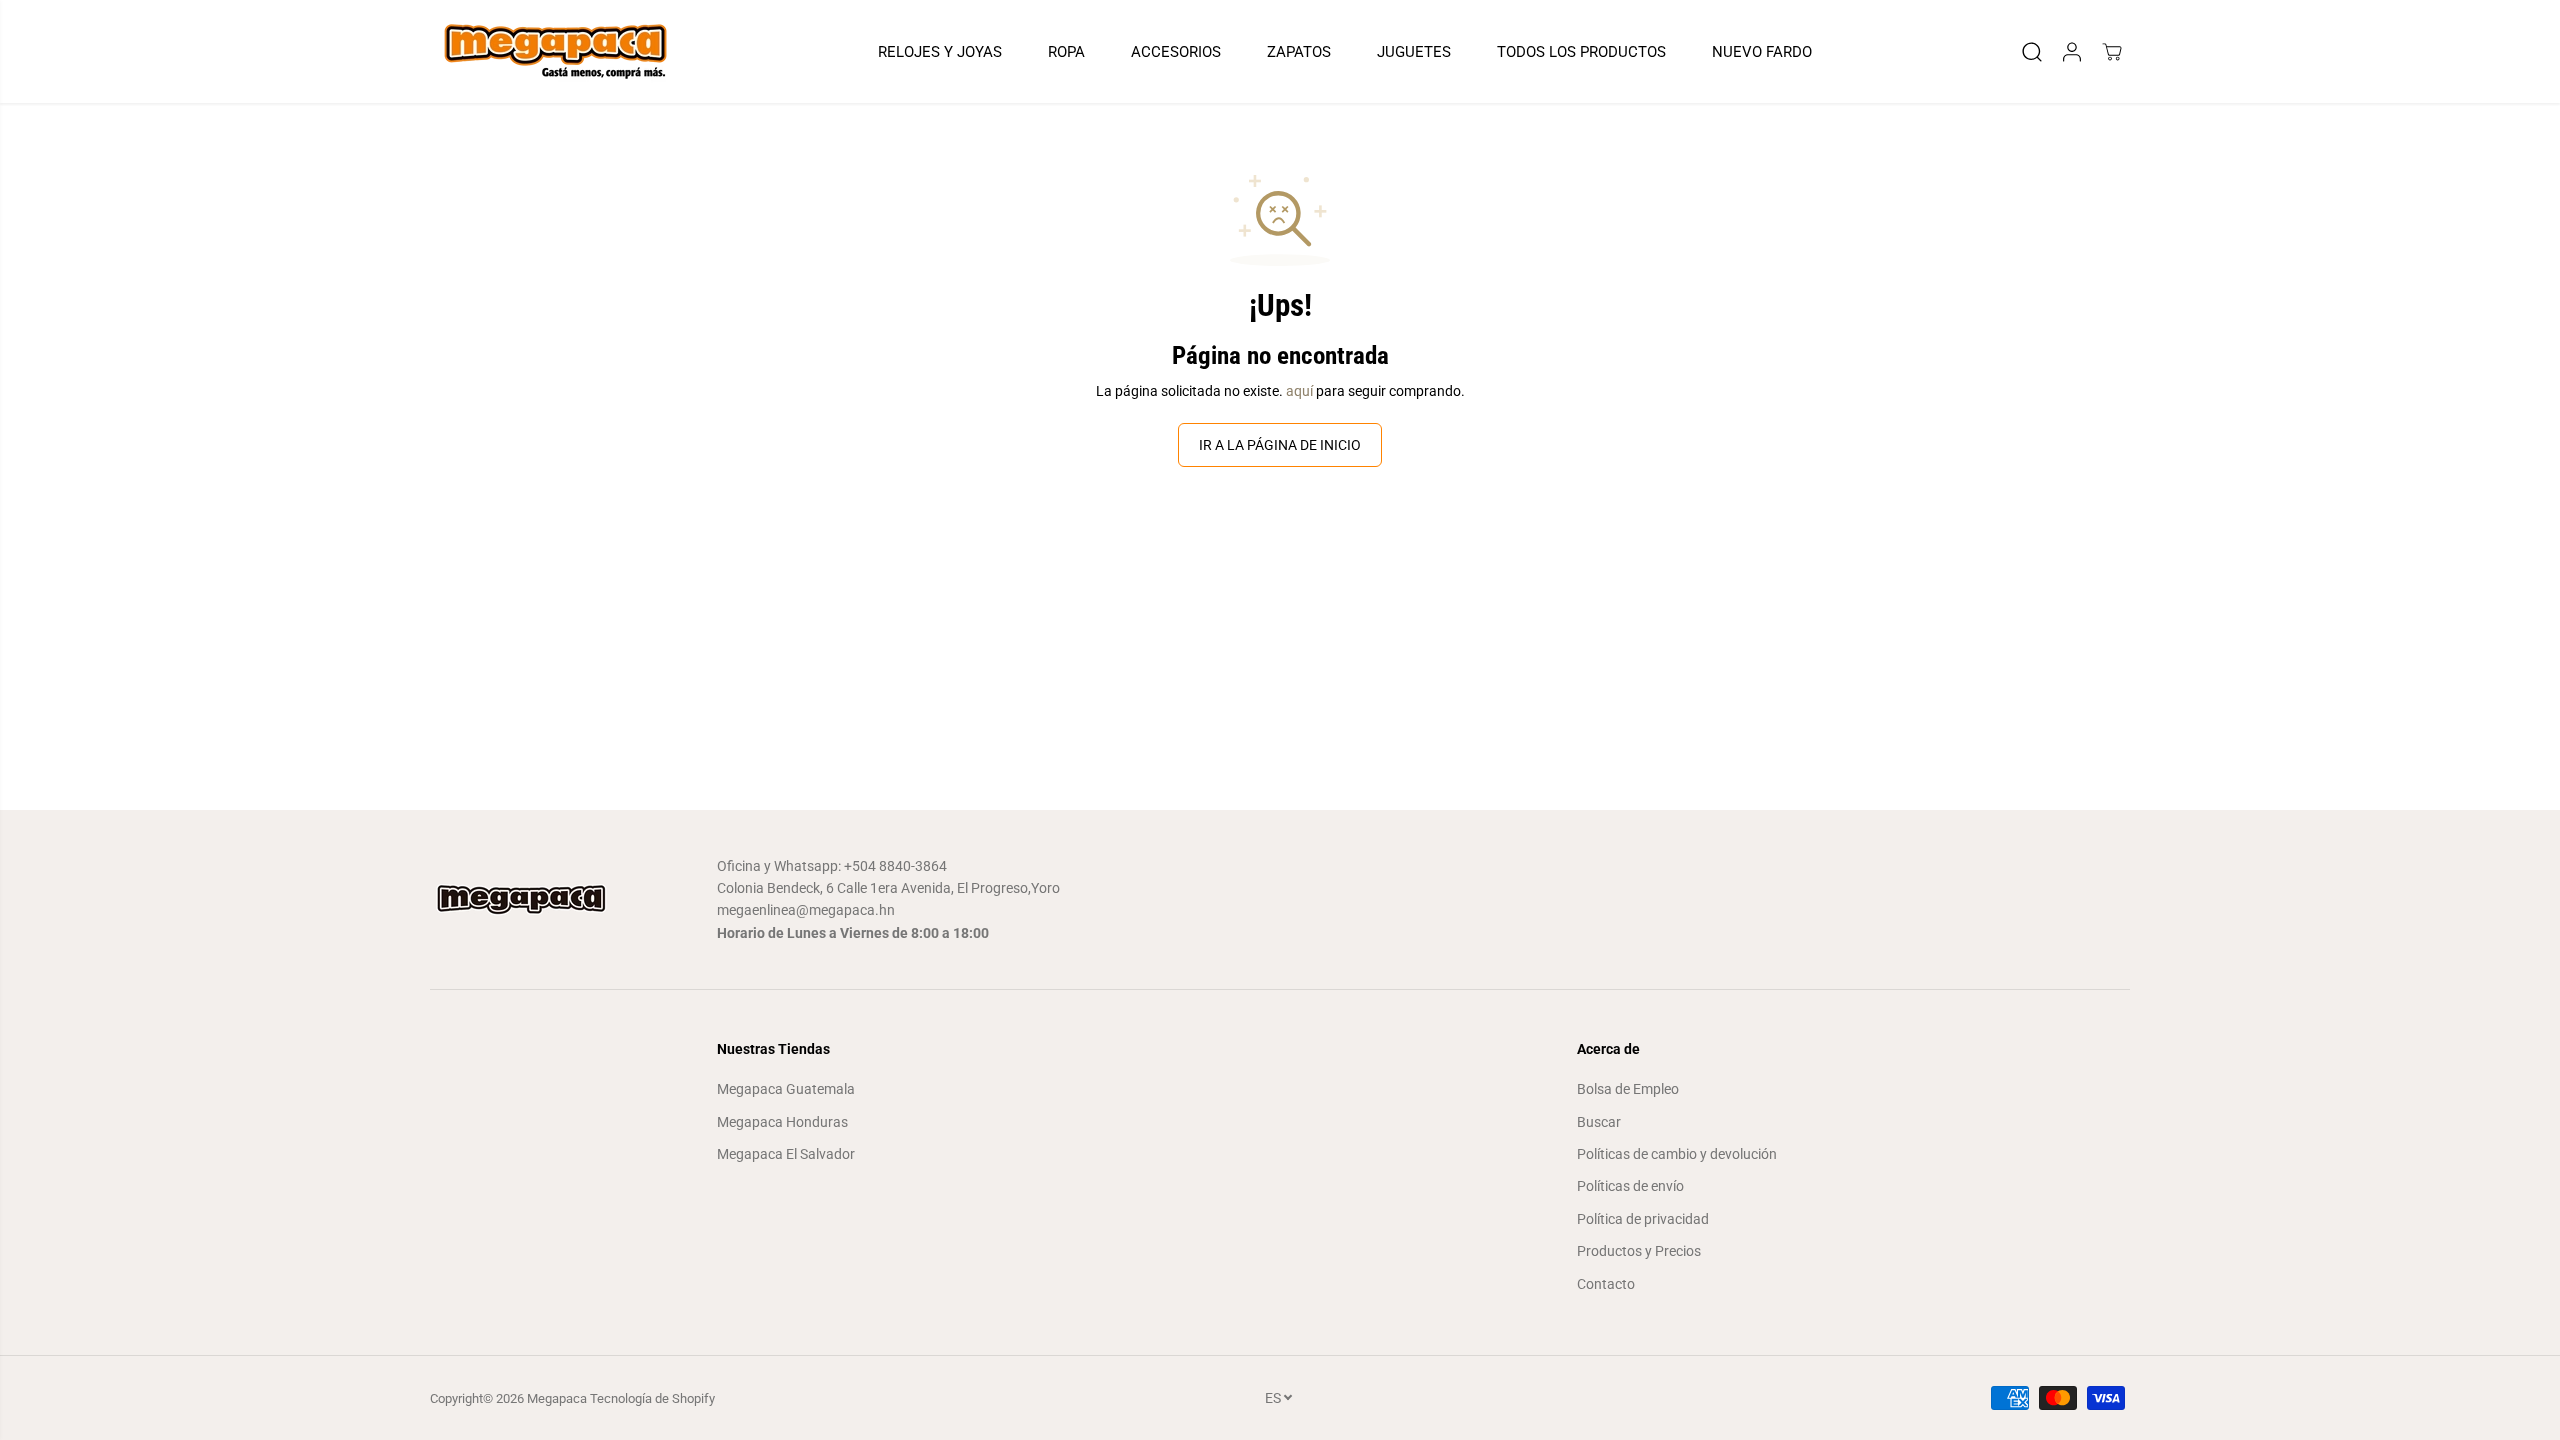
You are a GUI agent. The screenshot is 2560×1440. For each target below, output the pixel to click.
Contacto (1606, 1284)
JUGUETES (1414, 52)
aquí (1299, 391)
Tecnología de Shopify (652, 1398)
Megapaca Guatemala (786, 1089)
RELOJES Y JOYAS (940, 52)
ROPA (1066, 52)
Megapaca (557, 1398)
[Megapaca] (555, 51)
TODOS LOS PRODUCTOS (1581, 52)
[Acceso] (2072, 52)
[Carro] (2112, 52)
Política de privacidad (1643, 1219)
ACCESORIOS (1176, 52)
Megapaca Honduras (782, 1122)
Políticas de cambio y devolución (1677, 1154)
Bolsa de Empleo (1628, 1089)
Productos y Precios (1639, 1251)
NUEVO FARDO (1762, 52)
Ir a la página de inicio (1280, 445)
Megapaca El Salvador (786, 1154)
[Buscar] (2032, 52)
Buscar (1599, 1122)
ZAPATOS (1299, 52)
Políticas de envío (1630, 1186)
